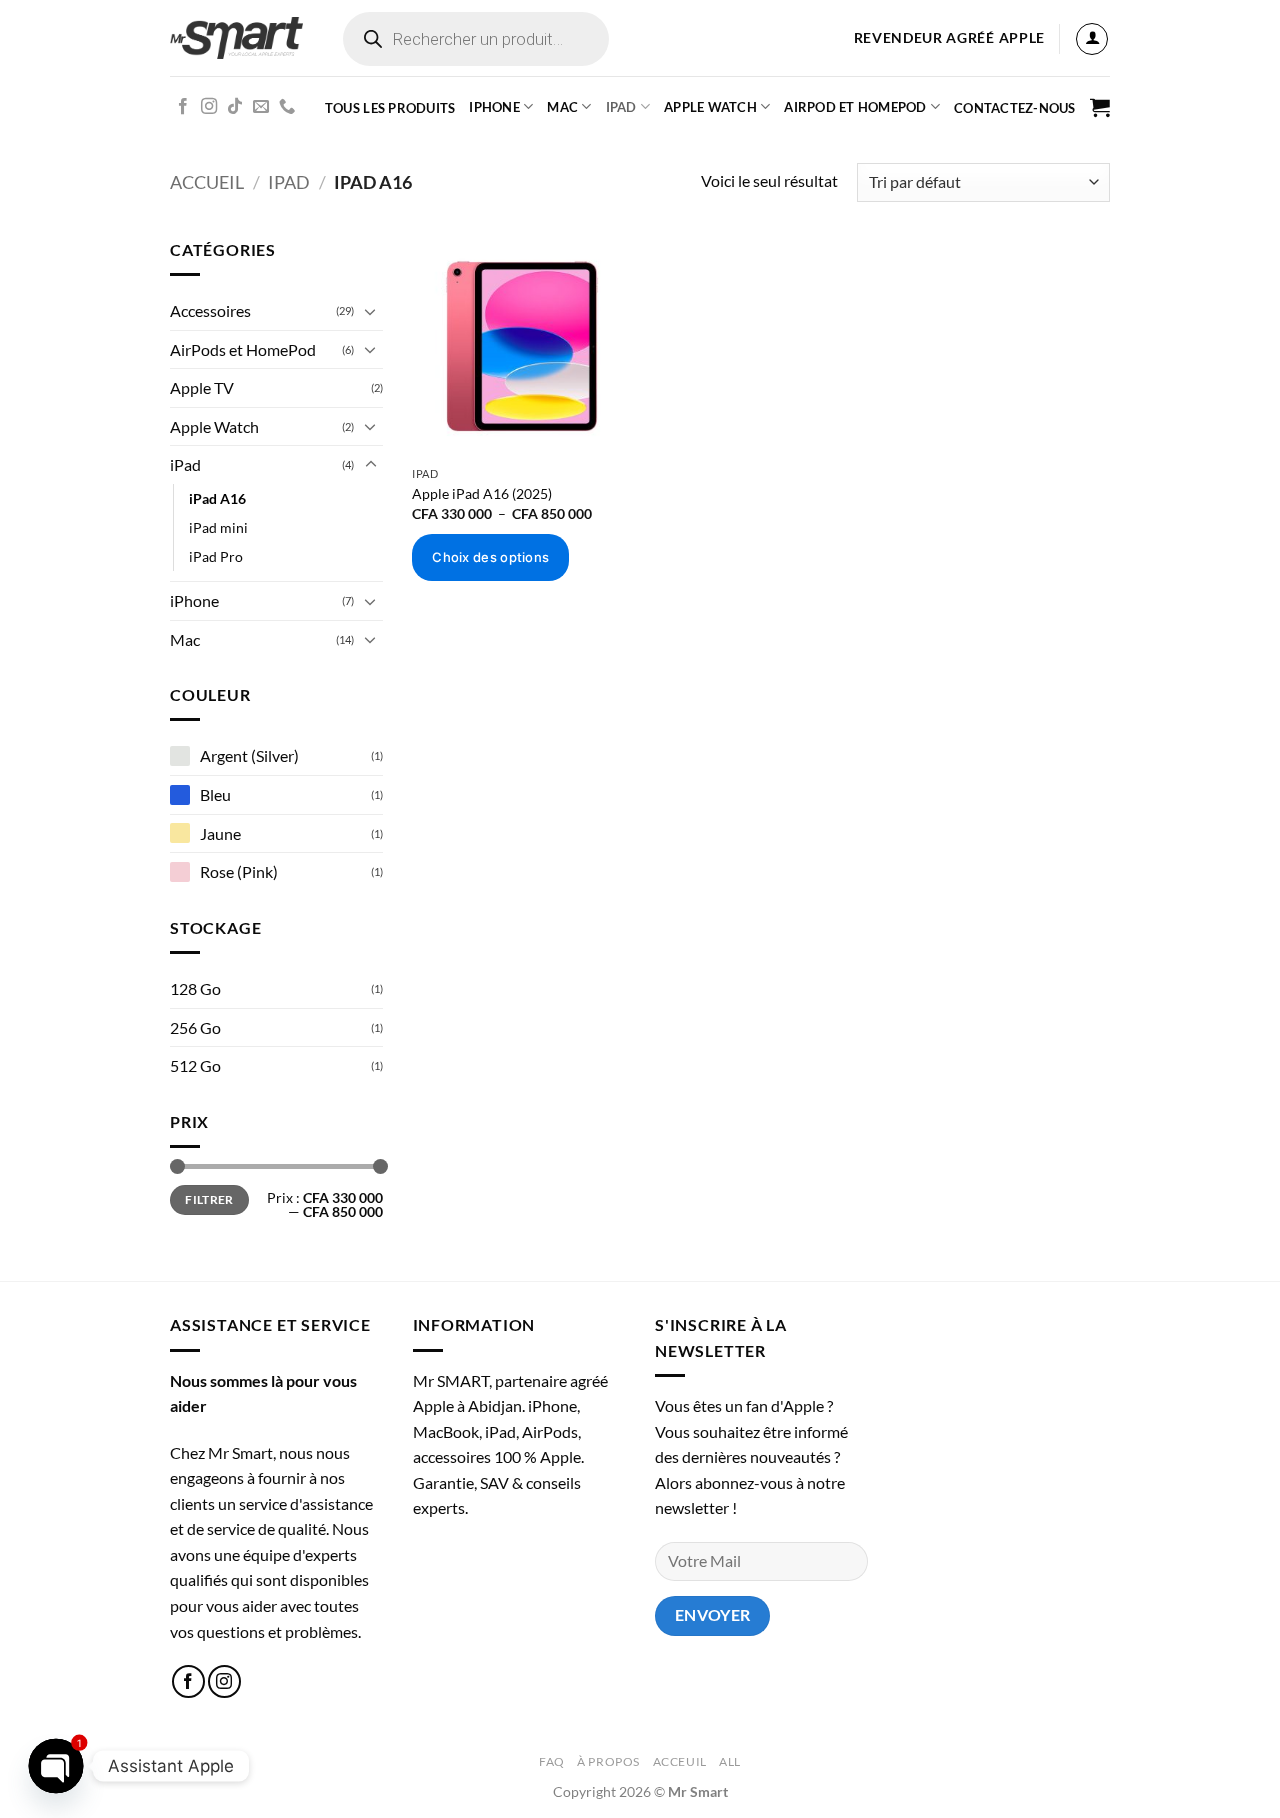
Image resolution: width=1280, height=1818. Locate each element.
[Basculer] (371, 311)
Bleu (215, 794)
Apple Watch (214, 426)
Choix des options (490, 557)
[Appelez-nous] (287, 107)
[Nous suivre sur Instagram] (209, 107)
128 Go (195, 988)
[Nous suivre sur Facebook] (183, 107)
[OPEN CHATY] (56, 1766)
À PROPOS (608, 1761)
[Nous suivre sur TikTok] (235, 107)
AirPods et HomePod (243, 349)
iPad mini (218, 527)
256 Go (195, 1027)
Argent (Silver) (249, 755)
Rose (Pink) (239, 871)
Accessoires (210, 310)
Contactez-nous (1015, 108)
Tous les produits (390, 108)
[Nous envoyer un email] (261, 107)
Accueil (207, 182)
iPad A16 (217, 498)
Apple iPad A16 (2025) (482, 493)
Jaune (220, 833)
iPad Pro (216, 556)
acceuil (680, 1761)
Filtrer (209, 1199)
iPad (621, 107)
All (730, 1761)
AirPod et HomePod (855, 107)
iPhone (494, 107)
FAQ (552, 1761)
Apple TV (202, 387)
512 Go (195, 1065)
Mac (562, 107)
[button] (1092, 39)
